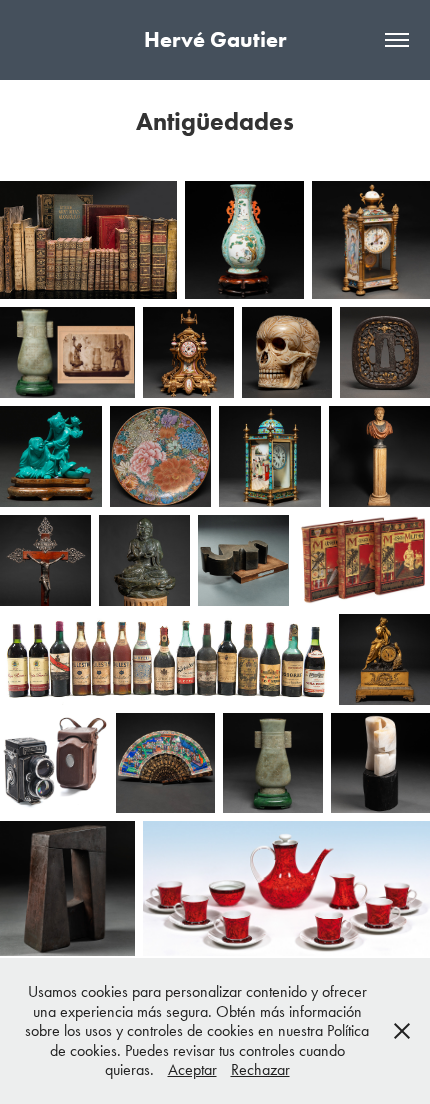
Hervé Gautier (215, 39)
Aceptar (192, 1069)
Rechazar (260, 1069)
